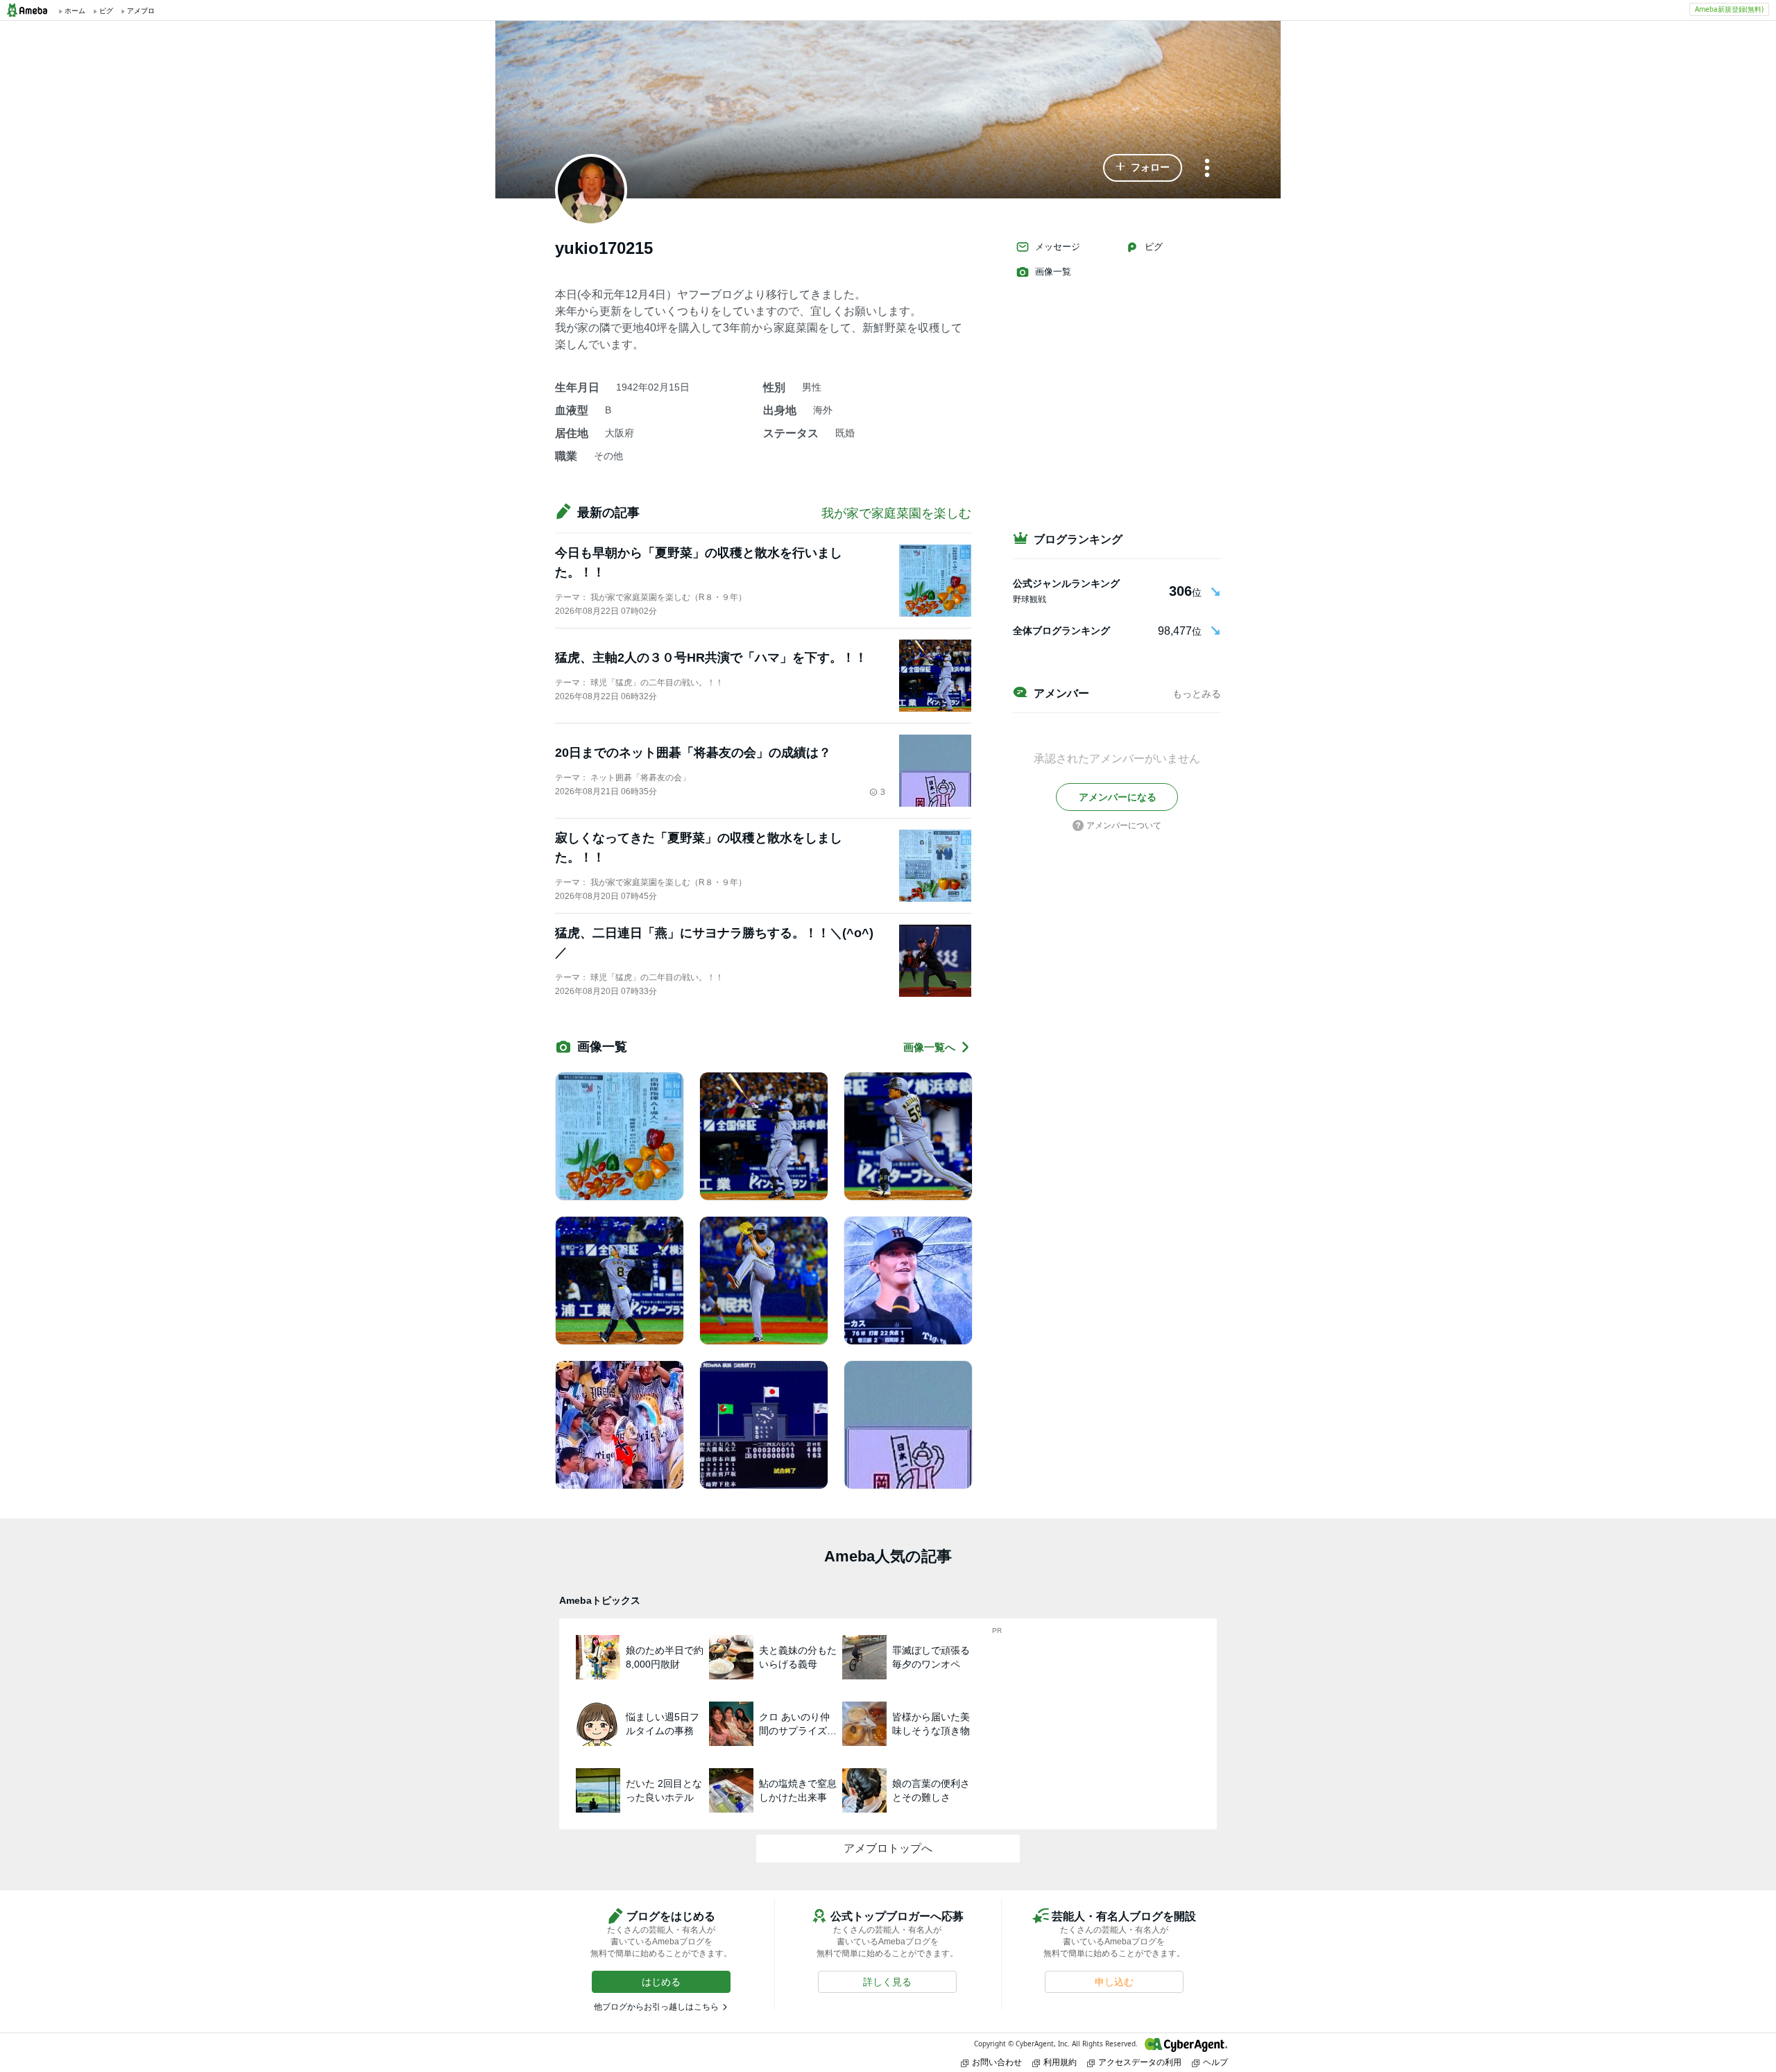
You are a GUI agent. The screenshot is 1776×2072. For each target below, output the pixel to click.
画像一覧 (1053, 272)
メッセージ (1058, 247)
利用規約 (1060, 2062)
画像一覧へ (929, 1047)
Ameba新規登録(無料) (1729, 9)
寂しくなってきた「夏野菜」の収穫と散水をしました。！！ (699, 848)
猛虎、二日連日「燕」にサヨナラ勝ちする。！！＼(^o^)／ (714, 943)
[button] (1143, 168)
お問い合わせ (997, 2062)
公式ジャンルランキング (1066, 583)
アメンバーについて (1124, 825)
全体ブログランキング (1061, 631)
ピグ (1154, 247)
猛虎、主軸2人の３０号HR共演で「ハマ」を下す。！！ (711, 658)
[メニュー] (1207, 169)
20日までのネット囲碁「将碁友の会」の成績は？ (693, 753)
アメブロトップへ (888, 1848)
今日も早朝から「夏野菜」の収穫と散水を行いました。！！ (699, 563)
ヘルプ (1215, 2062)
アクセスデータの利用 (1140, 2062)
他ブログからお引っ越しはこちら (656, 2007)
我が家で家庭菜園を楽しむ (896, 513)
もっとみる (1197, 694)
